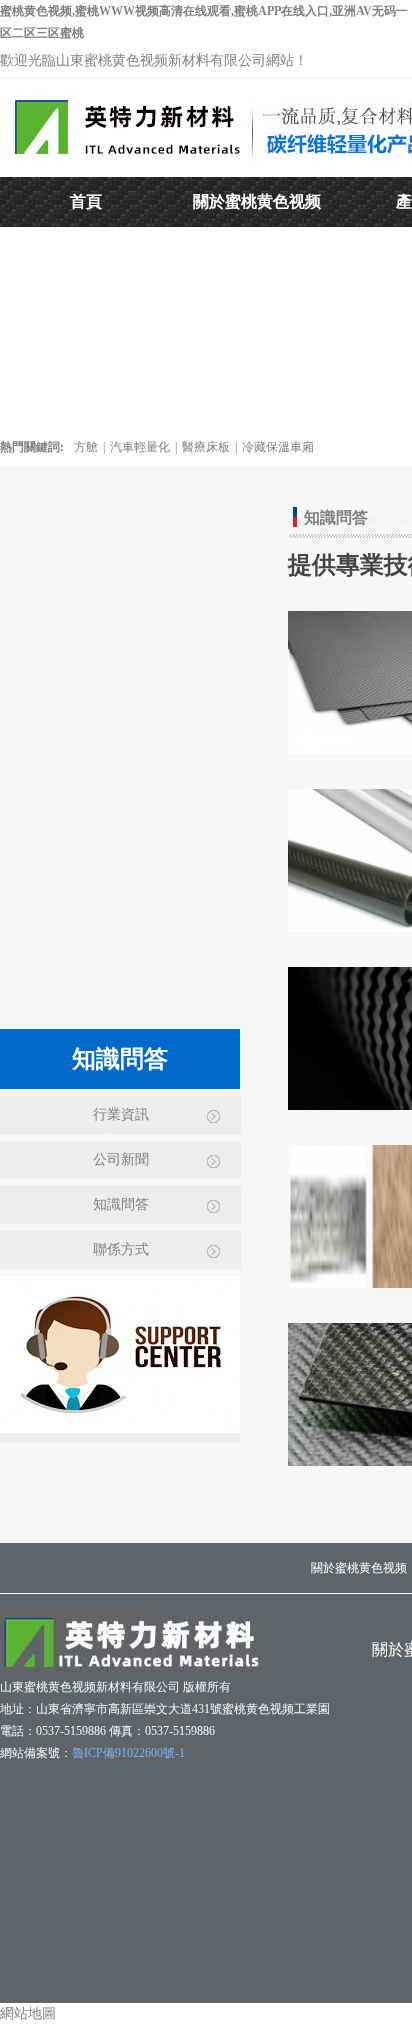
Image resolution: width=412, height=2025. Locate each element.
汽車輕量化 (140, 447)
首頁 (86, 201)
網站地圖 (28, 2013)
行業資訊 (121, 1114)
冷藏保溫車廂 (278, 447)
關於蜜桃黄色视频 (257, 201)
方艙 (86, 447)
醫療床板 (206, 447)
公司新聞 (121, 1159)
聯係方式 (121, 1249)
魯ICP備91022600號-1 (128, 1753)
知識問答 (121, 1204)
